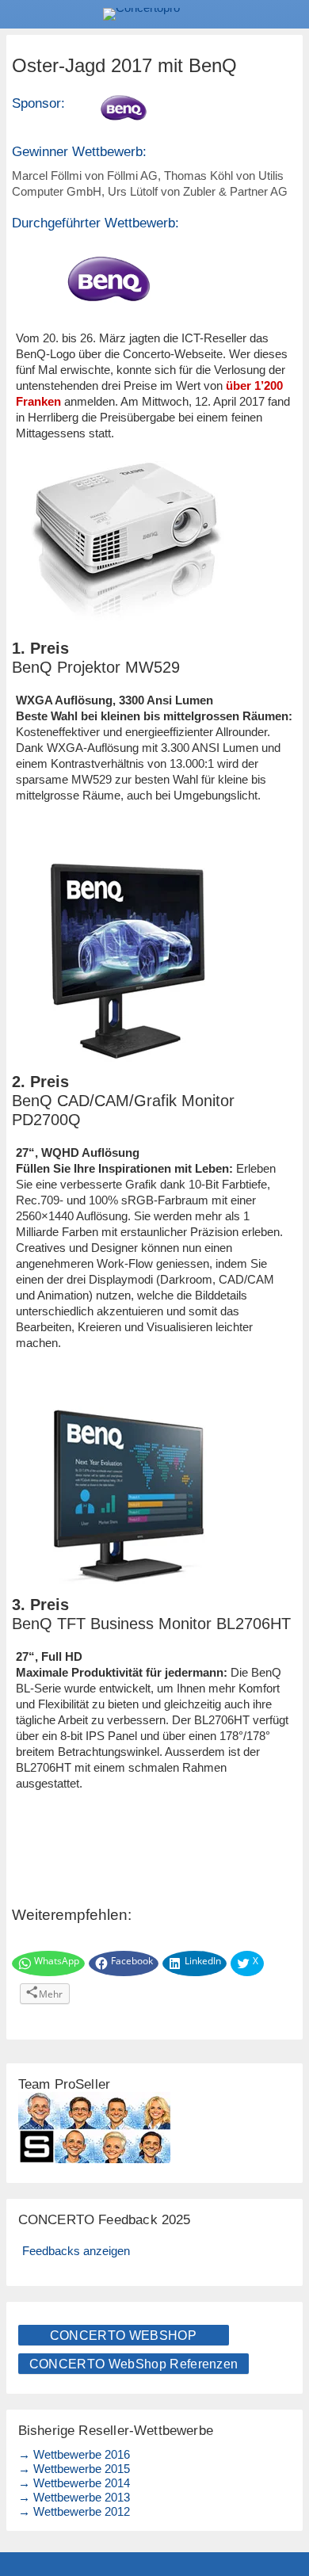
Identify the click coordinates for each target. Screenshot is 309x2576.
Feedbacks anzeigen (76, 2251)
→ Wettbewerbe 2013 (74, 2497)
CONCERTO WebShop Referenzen (134, 2364)
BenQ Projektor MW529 (96, 667)
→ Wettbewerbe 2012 (74, 2511)
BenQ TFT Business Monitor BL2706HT (151, 1624)
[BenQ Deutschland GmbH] (154, 108)
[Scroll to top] (286, 2523)
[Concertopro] (154, 14)
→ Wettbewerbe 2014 (74, 2483)
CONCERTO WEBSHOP (123, 2336)
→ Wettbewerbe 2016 (74, 2454)
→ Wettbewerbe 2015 (74, 2469)
